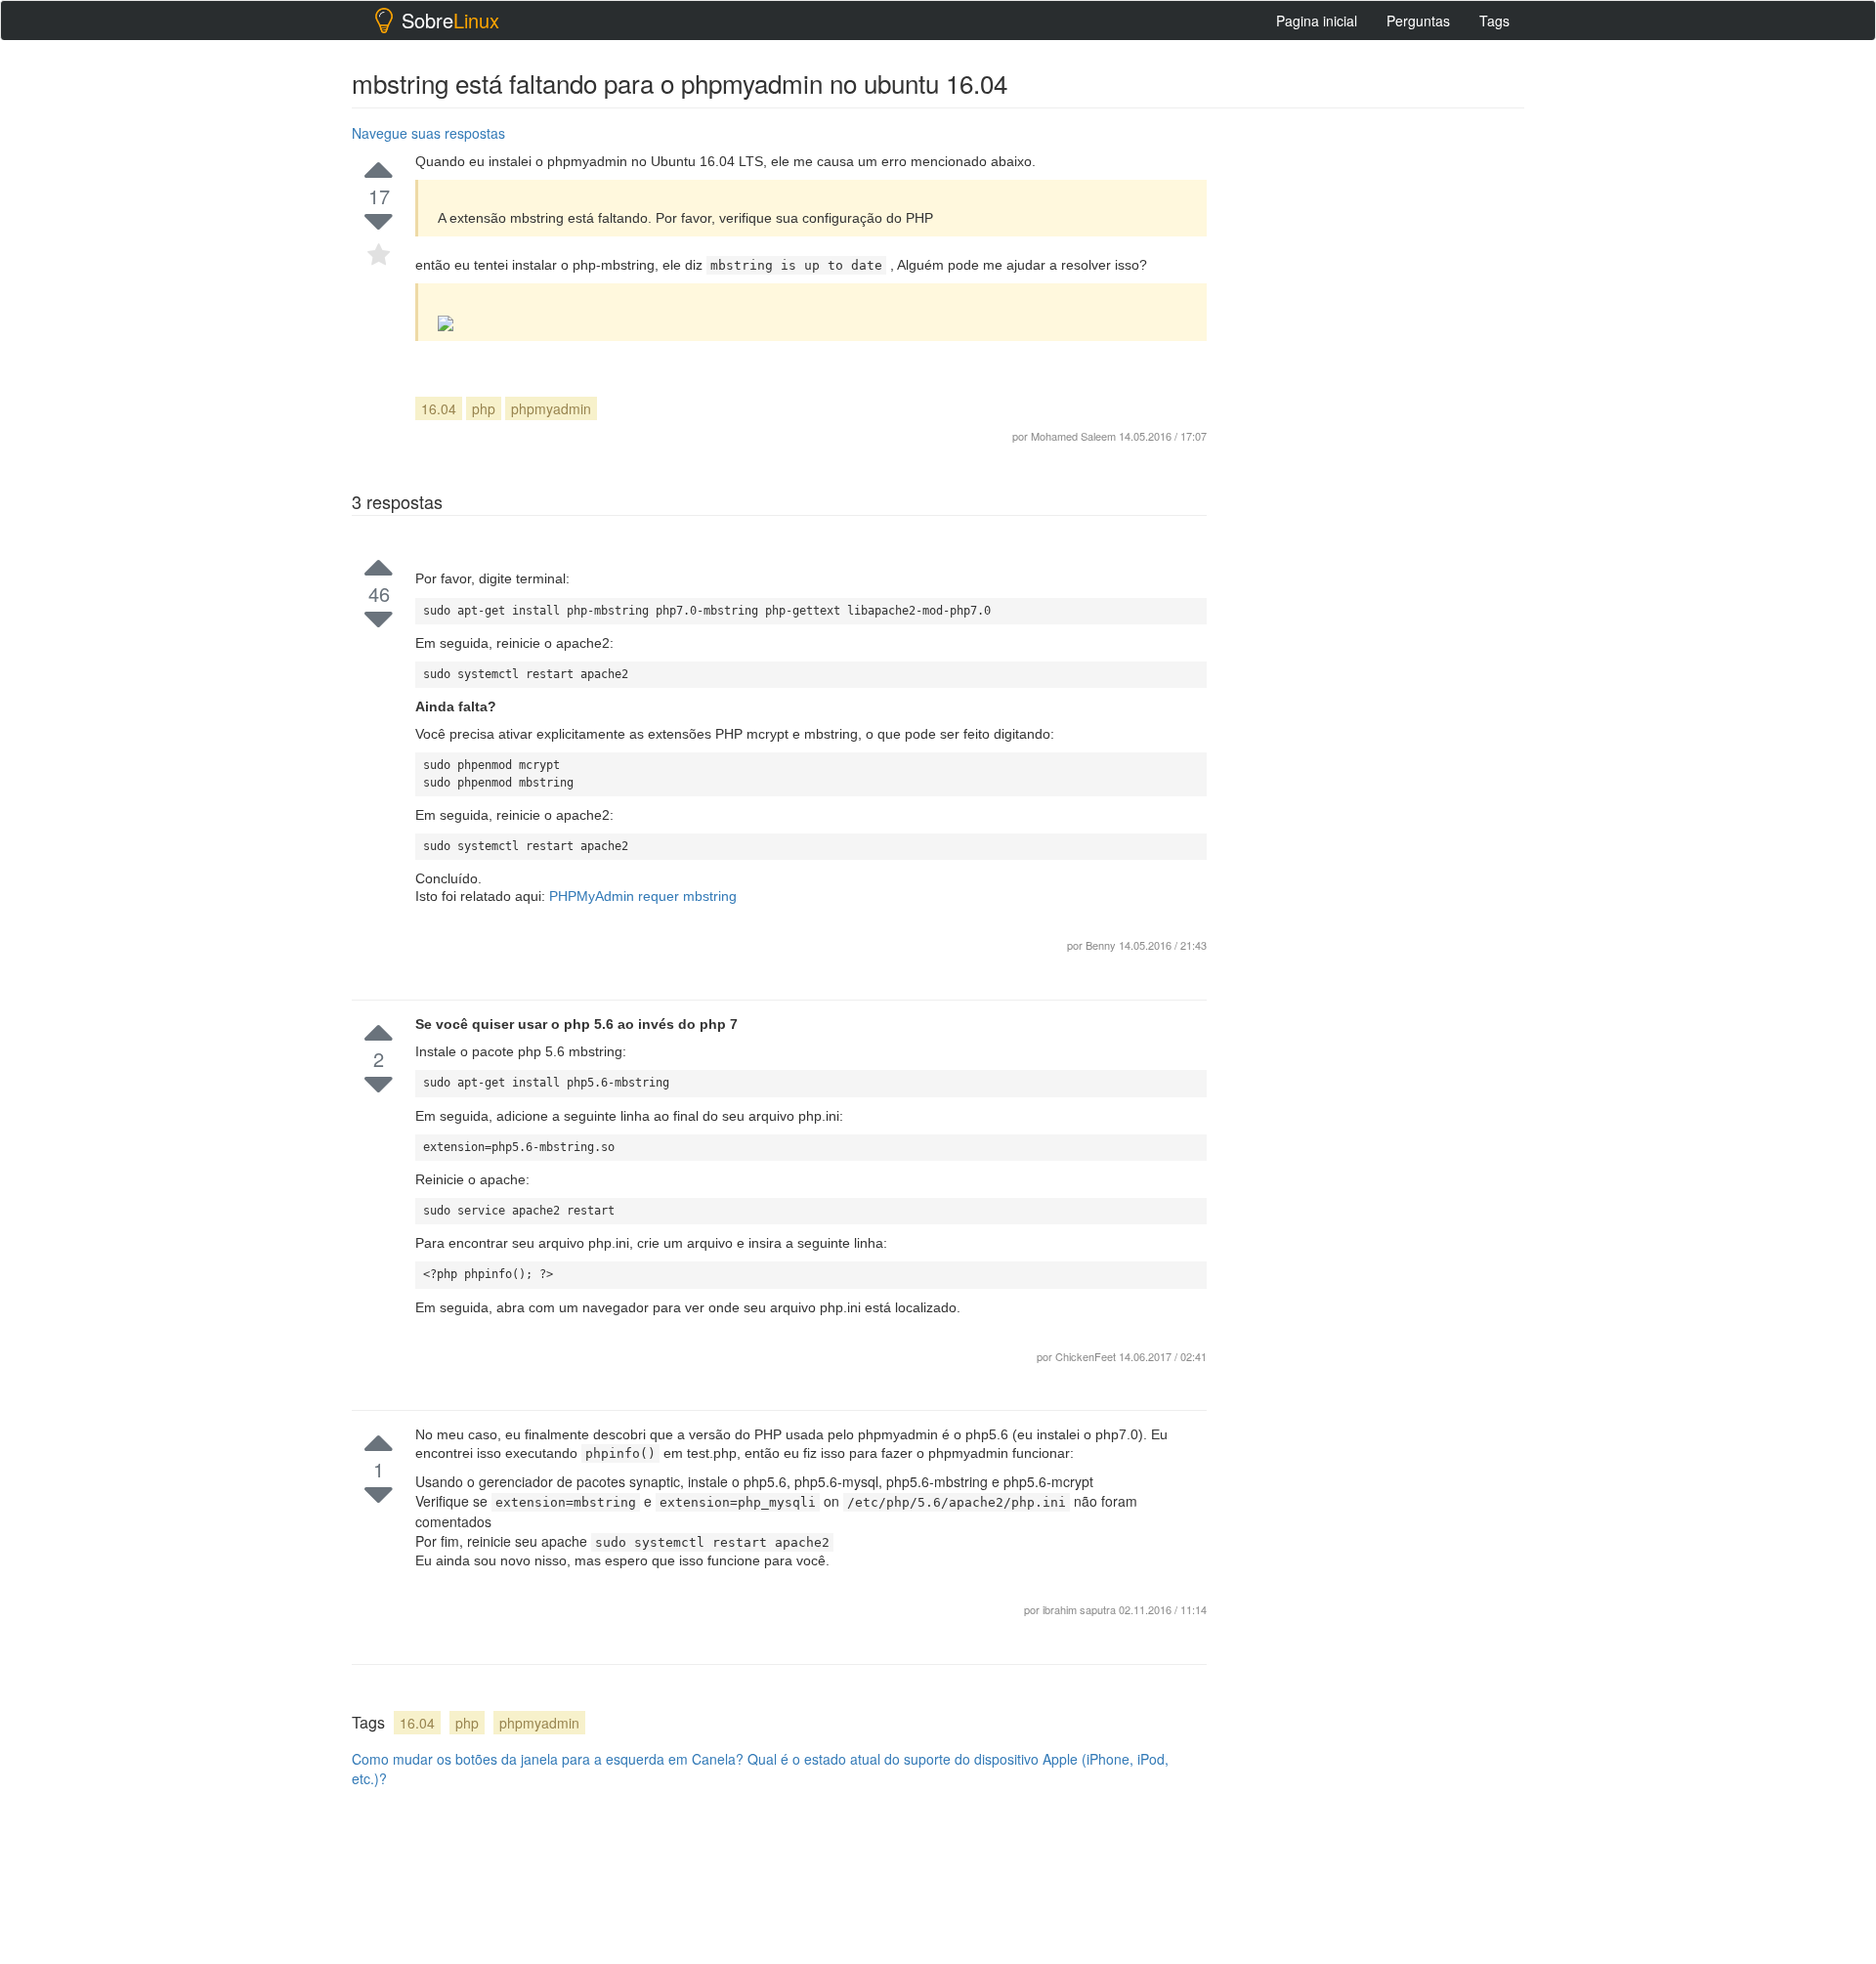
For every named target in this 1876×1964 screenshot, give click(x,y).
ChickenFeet (1087, 1356)
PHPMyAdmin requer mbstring (643, 896)
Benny (1102, 945)
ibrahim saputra (1081, 1609)
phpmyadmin (551, 408)
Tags (1494, 21)
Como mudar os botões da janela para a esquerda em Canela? (548, 1759)
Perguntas (1418, 21)
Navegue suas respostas (428, 133)
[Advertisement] (1378, 411)
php (484, 408)
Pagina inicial (1317, 21)
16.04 (439, 408)
